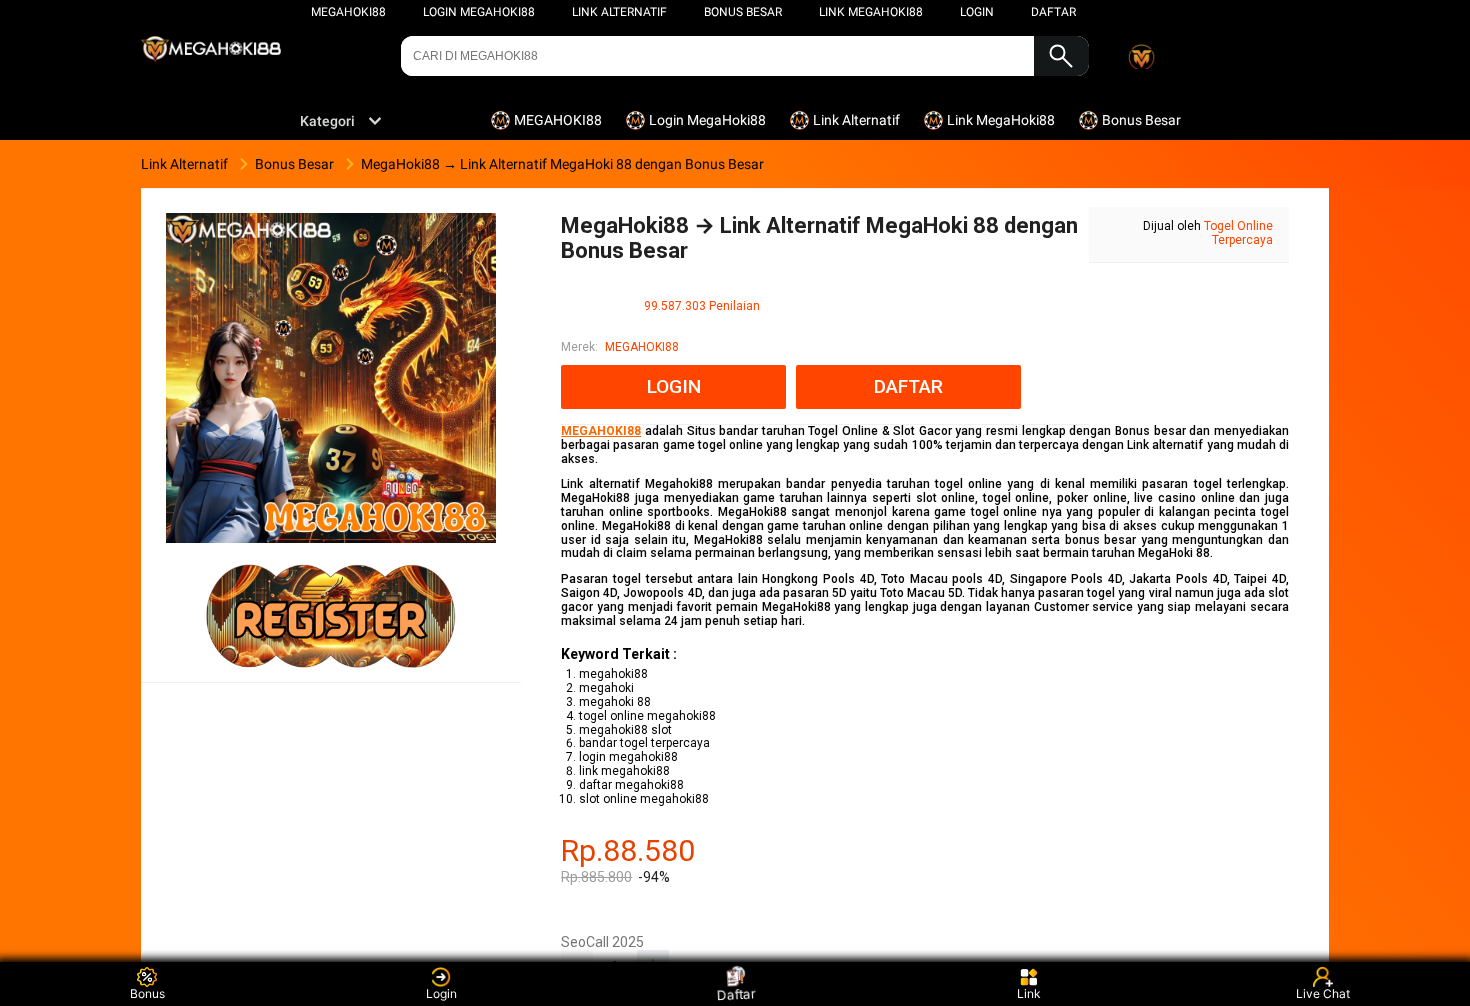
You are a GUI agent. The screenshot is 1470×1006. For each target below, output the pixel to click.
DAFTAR (1053, 12)
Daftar (735, 992)
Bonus (147, 993)
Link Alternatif (619, 12)
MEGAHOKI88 (348, 12)
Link (1029, 993)
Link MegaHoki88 (871, 12)
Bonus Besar (743, 12)
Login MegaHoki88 (479, 12)
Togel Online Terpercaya (1238, 233)
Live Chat (1323, 993)
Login (441, 993)
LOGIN (977, 12)
